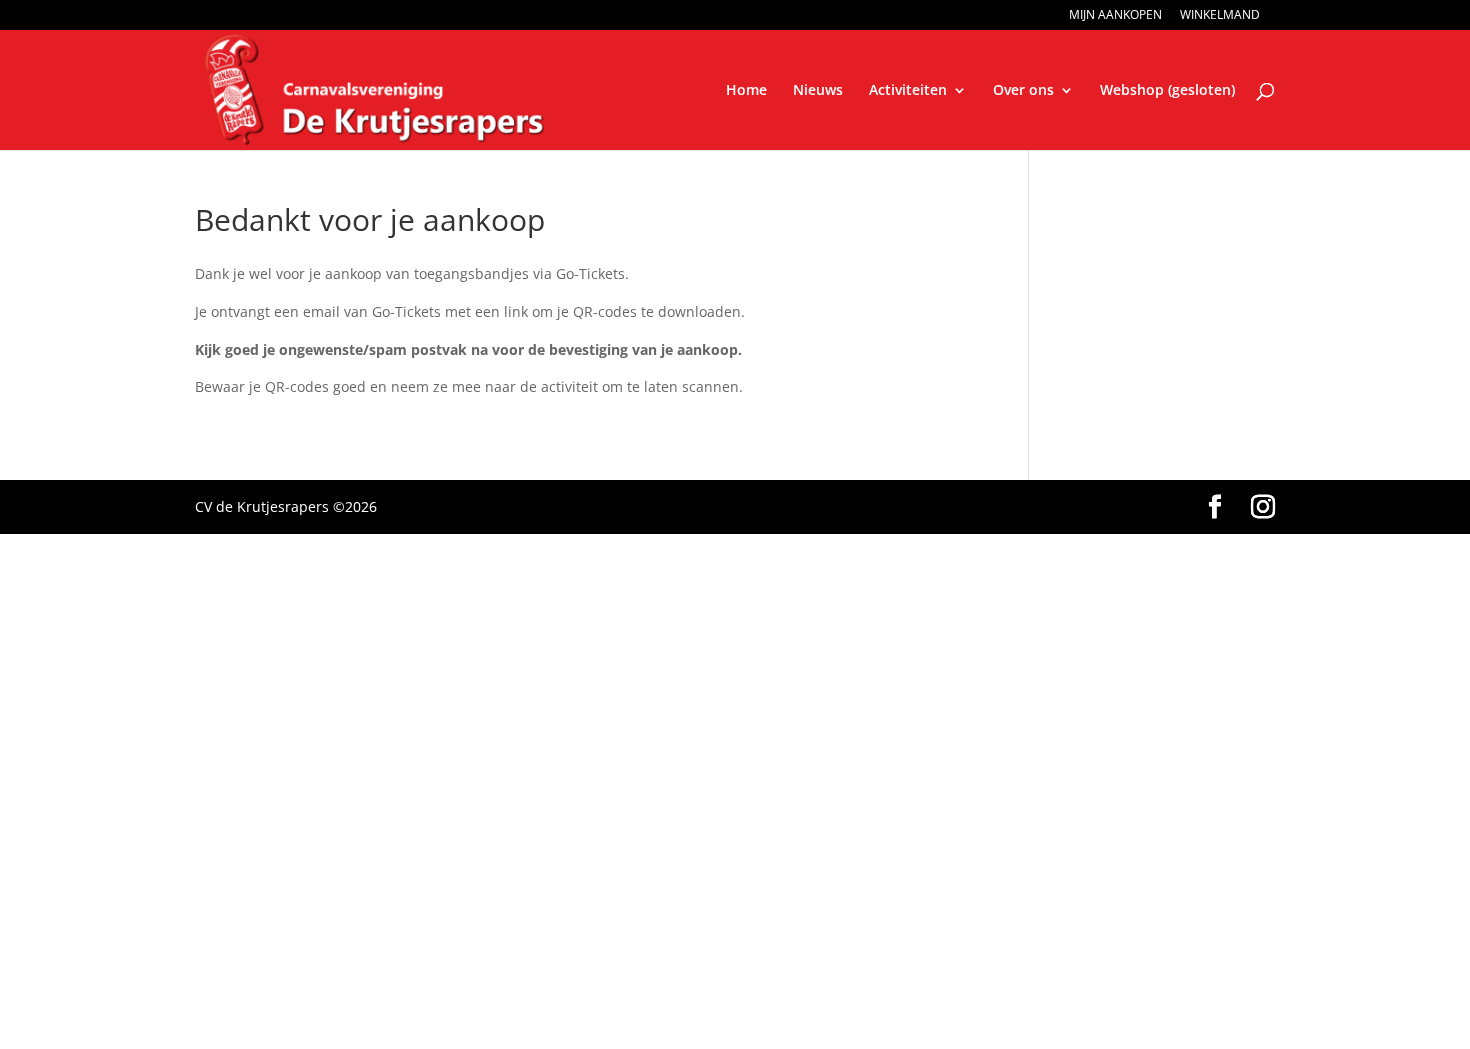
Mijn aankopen (1115, 16)
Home (746, 91)
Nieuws (818, 91)
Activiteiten (908, 91)
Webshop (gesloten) (1167, 91)
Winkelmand (1220, 16)
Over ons (1023, 91)
